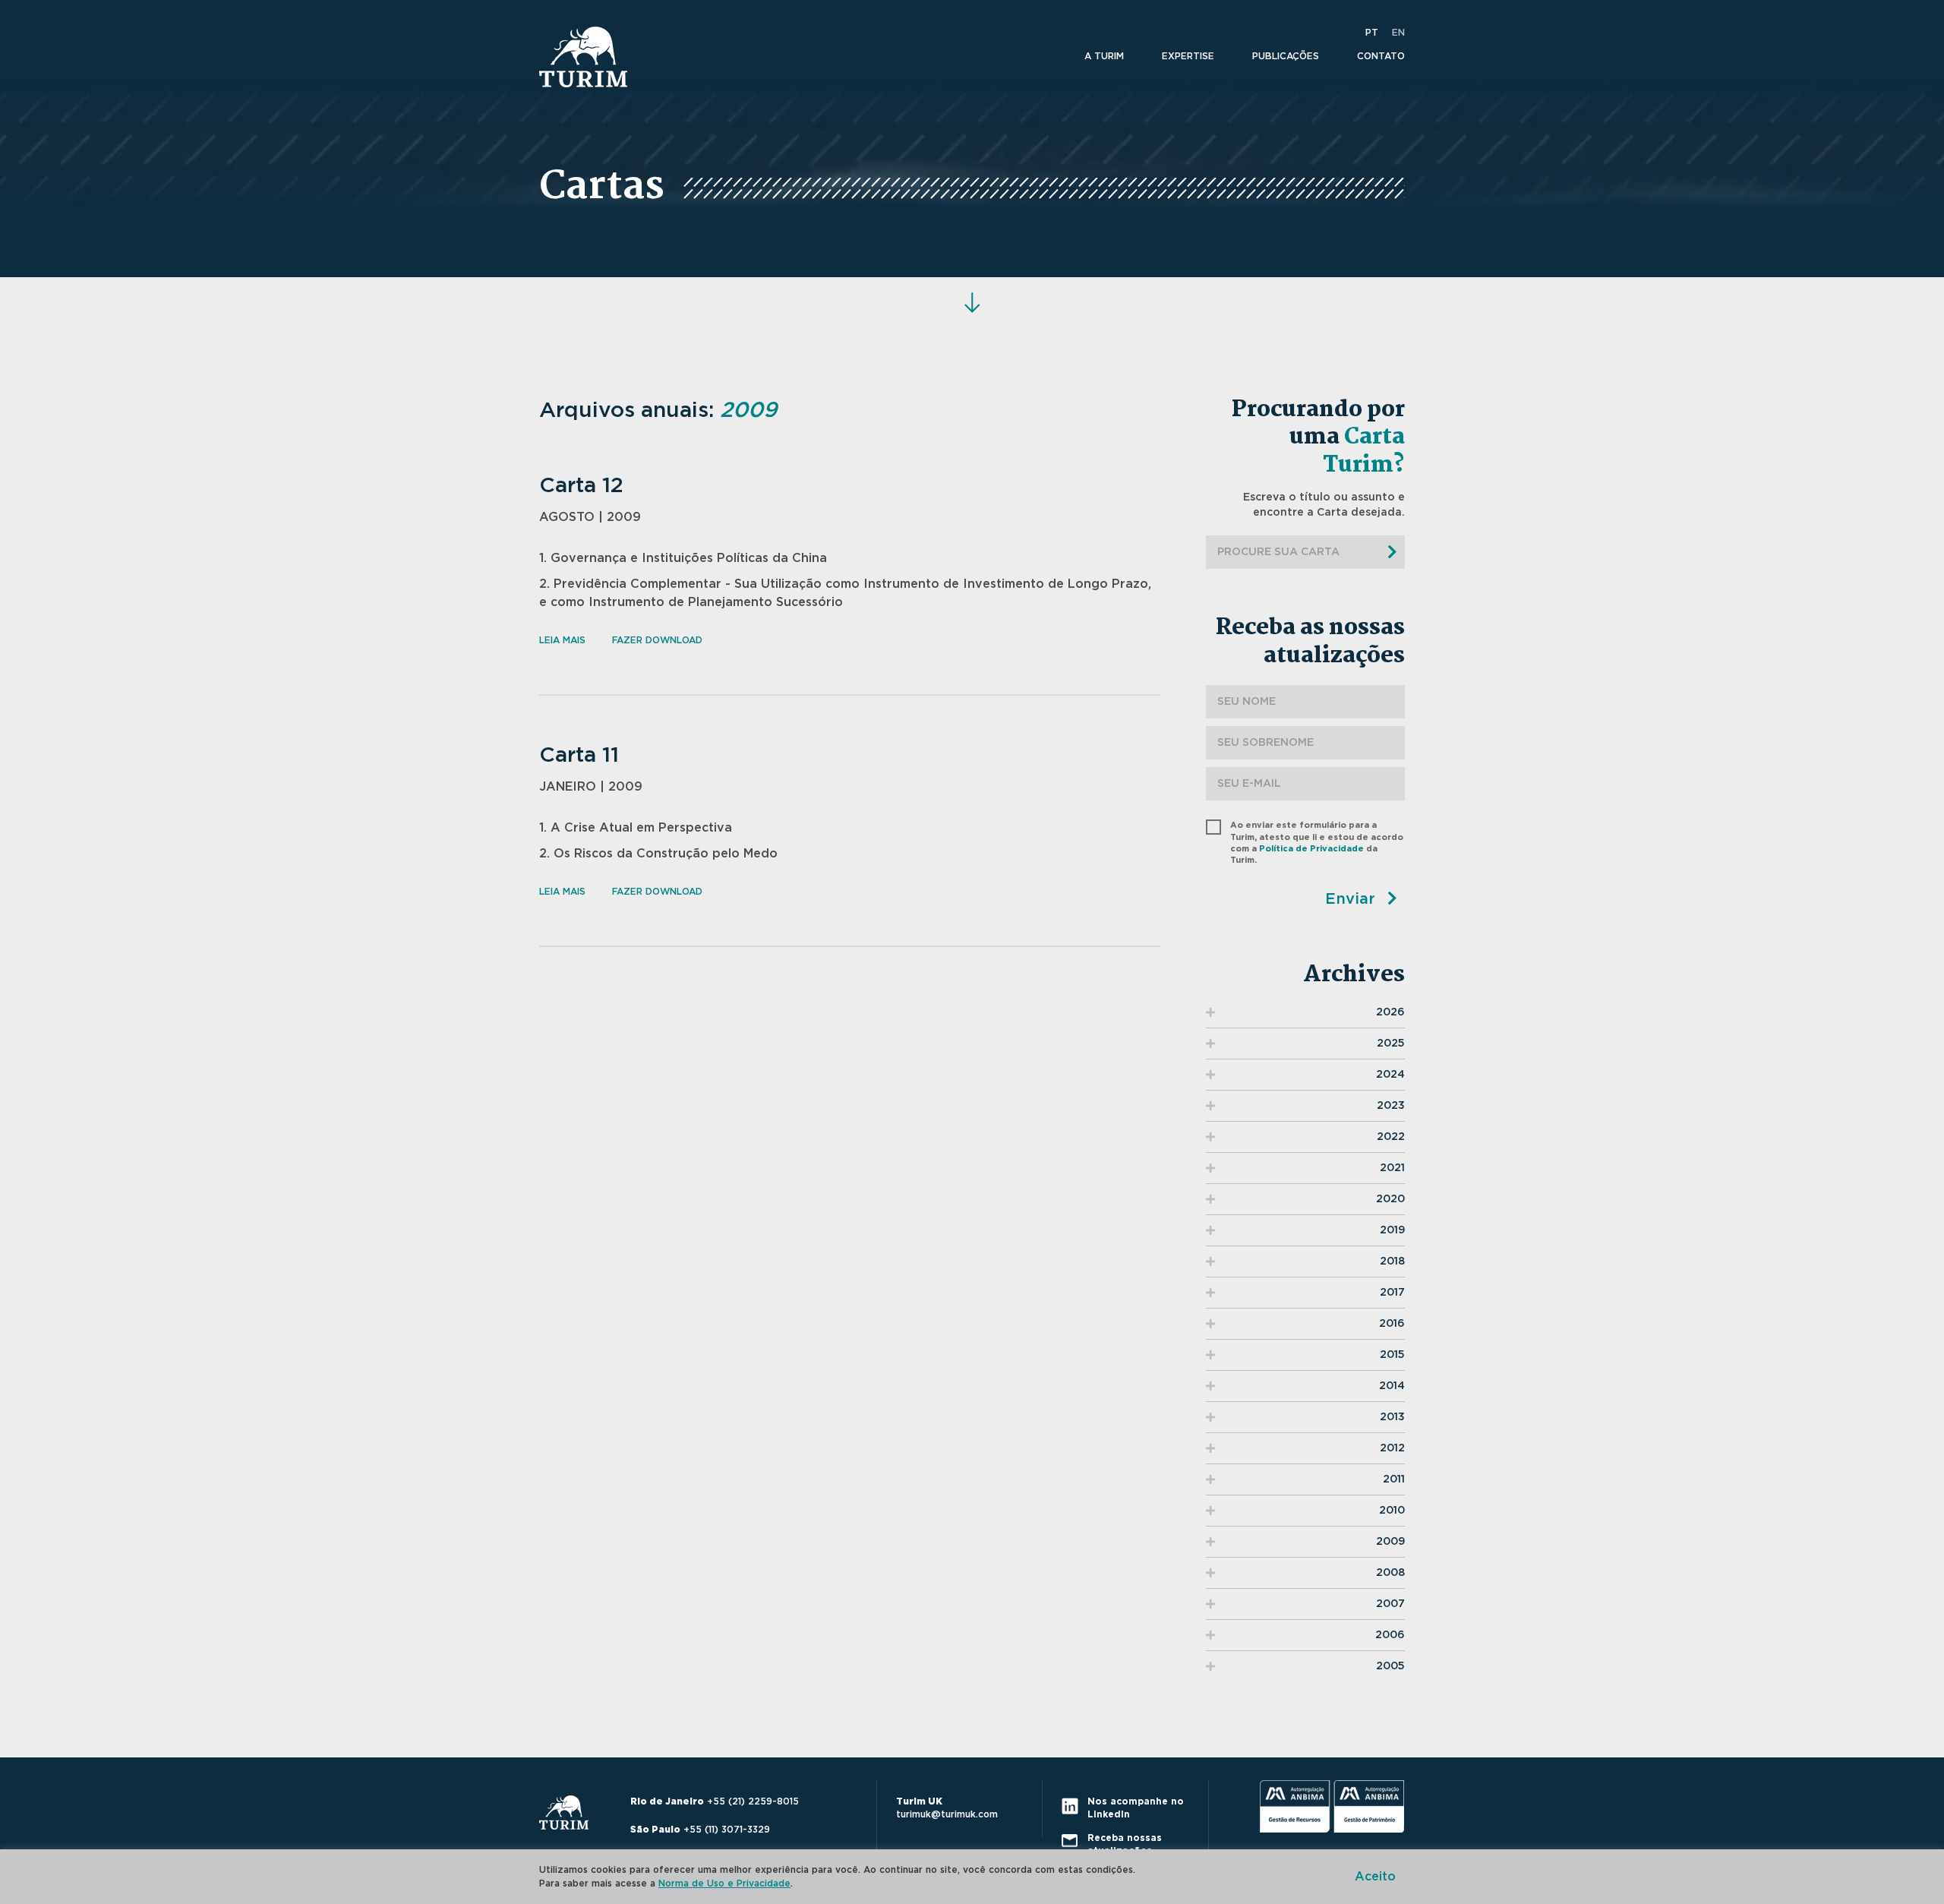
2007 (1390, 1604)
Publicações (1286, 56)
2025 (1391, 1044)
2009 (1390, 1542)
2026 (1390, 1012)
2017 (1392, 1293)
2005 (1390, 1666)
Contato (1381, 56)
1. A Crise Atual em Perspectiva (636, 828)
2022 (1391, 1137)
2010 (1392, 1511)
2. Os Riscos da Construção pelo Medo (658, 854)
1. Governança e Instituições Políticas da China (683, 558)
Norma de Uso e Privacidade (724, 1883)
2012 (1392, 1448)
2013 (1392, 1417)
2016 (1392, 1324)
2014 (1392, 1386)
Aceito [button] (1375, 1877)
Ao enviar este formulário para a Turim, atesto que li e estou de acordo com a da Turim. (1317, 843)
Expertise (1188, 56)
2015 (1392, 1355)
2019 (1392, 1230)
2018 (1392, 1261)
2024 (1390, 1075)
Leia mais (562, 640)
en (1398, 33)
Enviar (1352, 899)
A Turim (1104, 56)
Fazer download (657, 640)
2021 (1392, 1168)
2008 (1390, 1573)
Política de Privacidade (1311, 849)
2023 (1391, 1106)
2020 (1390, 1199)
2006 (1390, 1635)
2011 (1394, 1479)
